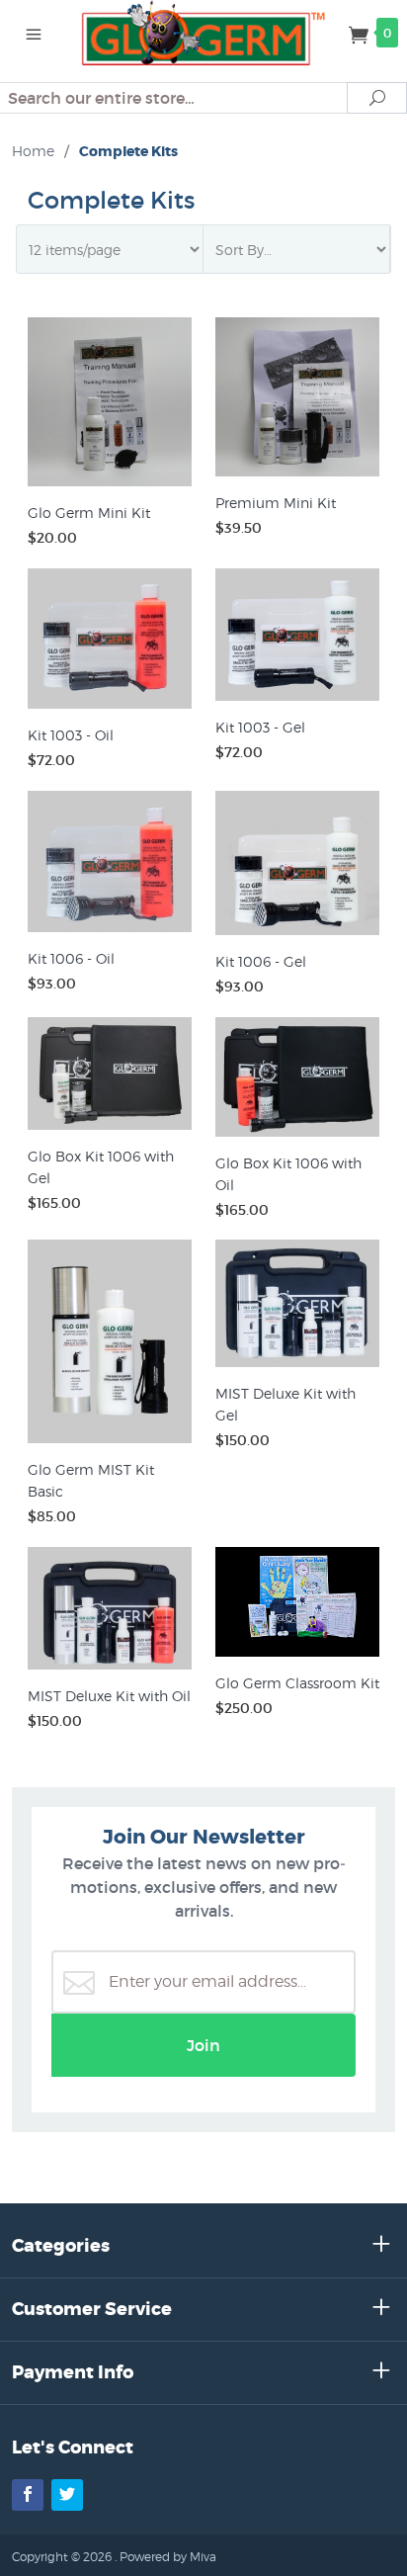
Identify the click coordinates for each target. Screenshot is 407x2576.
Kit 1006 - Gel (261, 961)
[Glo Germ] (204, 32)
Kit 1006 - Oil (71, 958)
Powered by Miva (168, 2557)
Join (203, 2045)
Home (33, 151)
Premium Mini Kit (276, 503)
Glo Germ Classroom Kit (297, 1683)
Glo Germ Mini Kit (89, 513)
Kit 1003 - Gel (260, 727)
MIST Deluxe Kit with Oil (109, 1696)
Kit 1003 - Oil (71, 735)
